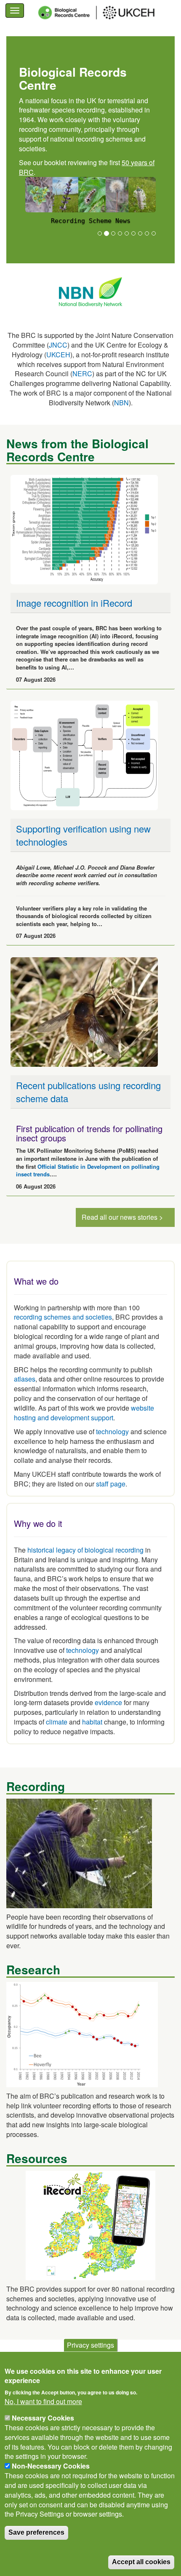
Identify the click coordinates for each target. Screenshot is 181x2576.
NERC (82, 374)
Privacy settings (90, 2345)
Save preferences (36, 2532)
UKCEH (58, 355)
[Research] (82, 2034)
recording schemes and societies (63, 1317)
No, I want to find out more (43, 2402)
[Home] (104, 13)
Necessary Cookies (43, 2418)
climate (57, 1722)
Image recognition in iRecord (74, 603)
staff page (111, 1484)
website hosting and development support (84, 1413)
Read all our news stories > (122, 1217)
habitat (92, 1722)
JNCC (58, 345)
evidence (108, 1702)
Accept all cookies (141, 2562)
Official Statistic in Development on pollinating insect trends (88, 1170)
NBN (121, 403)
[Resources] (90, 2224)
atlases (25, 1379)
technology (112, 1431)
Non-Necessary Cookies (51, 2466)
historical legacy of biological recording (85, 1550)
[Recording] (79, 1852)
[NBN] (90, 291)
